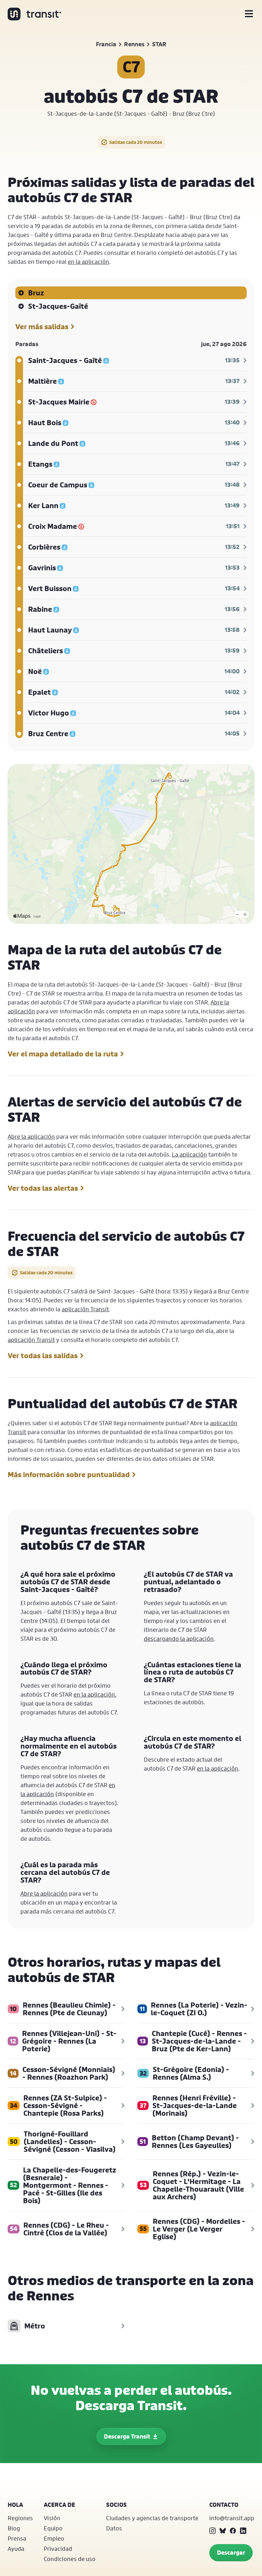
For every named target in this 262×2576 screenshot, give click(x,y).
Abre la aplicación (31, 1136)
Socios (116, 2505)
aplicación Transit (85, 1309)
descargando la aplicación (179, 1639)
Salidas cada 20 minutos (136, 142)
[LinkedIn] (243, 2531)
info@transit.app (232, 2518)
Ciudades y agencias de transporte (152, 2518)
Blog (14, 2528)
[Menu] (249, 14)
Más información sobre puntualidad (69, 1475)
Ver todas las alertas (43, 1188)
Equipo (53, 2528)
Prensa (17, 2538)
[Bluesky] (223, 2531)
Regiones (20, 2518)
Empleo (54, 2538)
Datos (114, 2528)
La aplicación (189, 1154)
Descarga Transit (127, 2436)
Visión (52, 2518)
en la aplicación (89, 262)
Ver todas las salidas (43, 1356)
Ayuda (16, 2549)
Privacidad (58, 2549)
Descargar (231, 2553)
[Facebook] (233, 2531)
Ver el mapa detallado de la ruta (63, 1054)
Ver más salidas (42, 327)
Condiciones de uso (70, 2559)
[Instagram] (212, 2531)
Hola (15, 2505)
